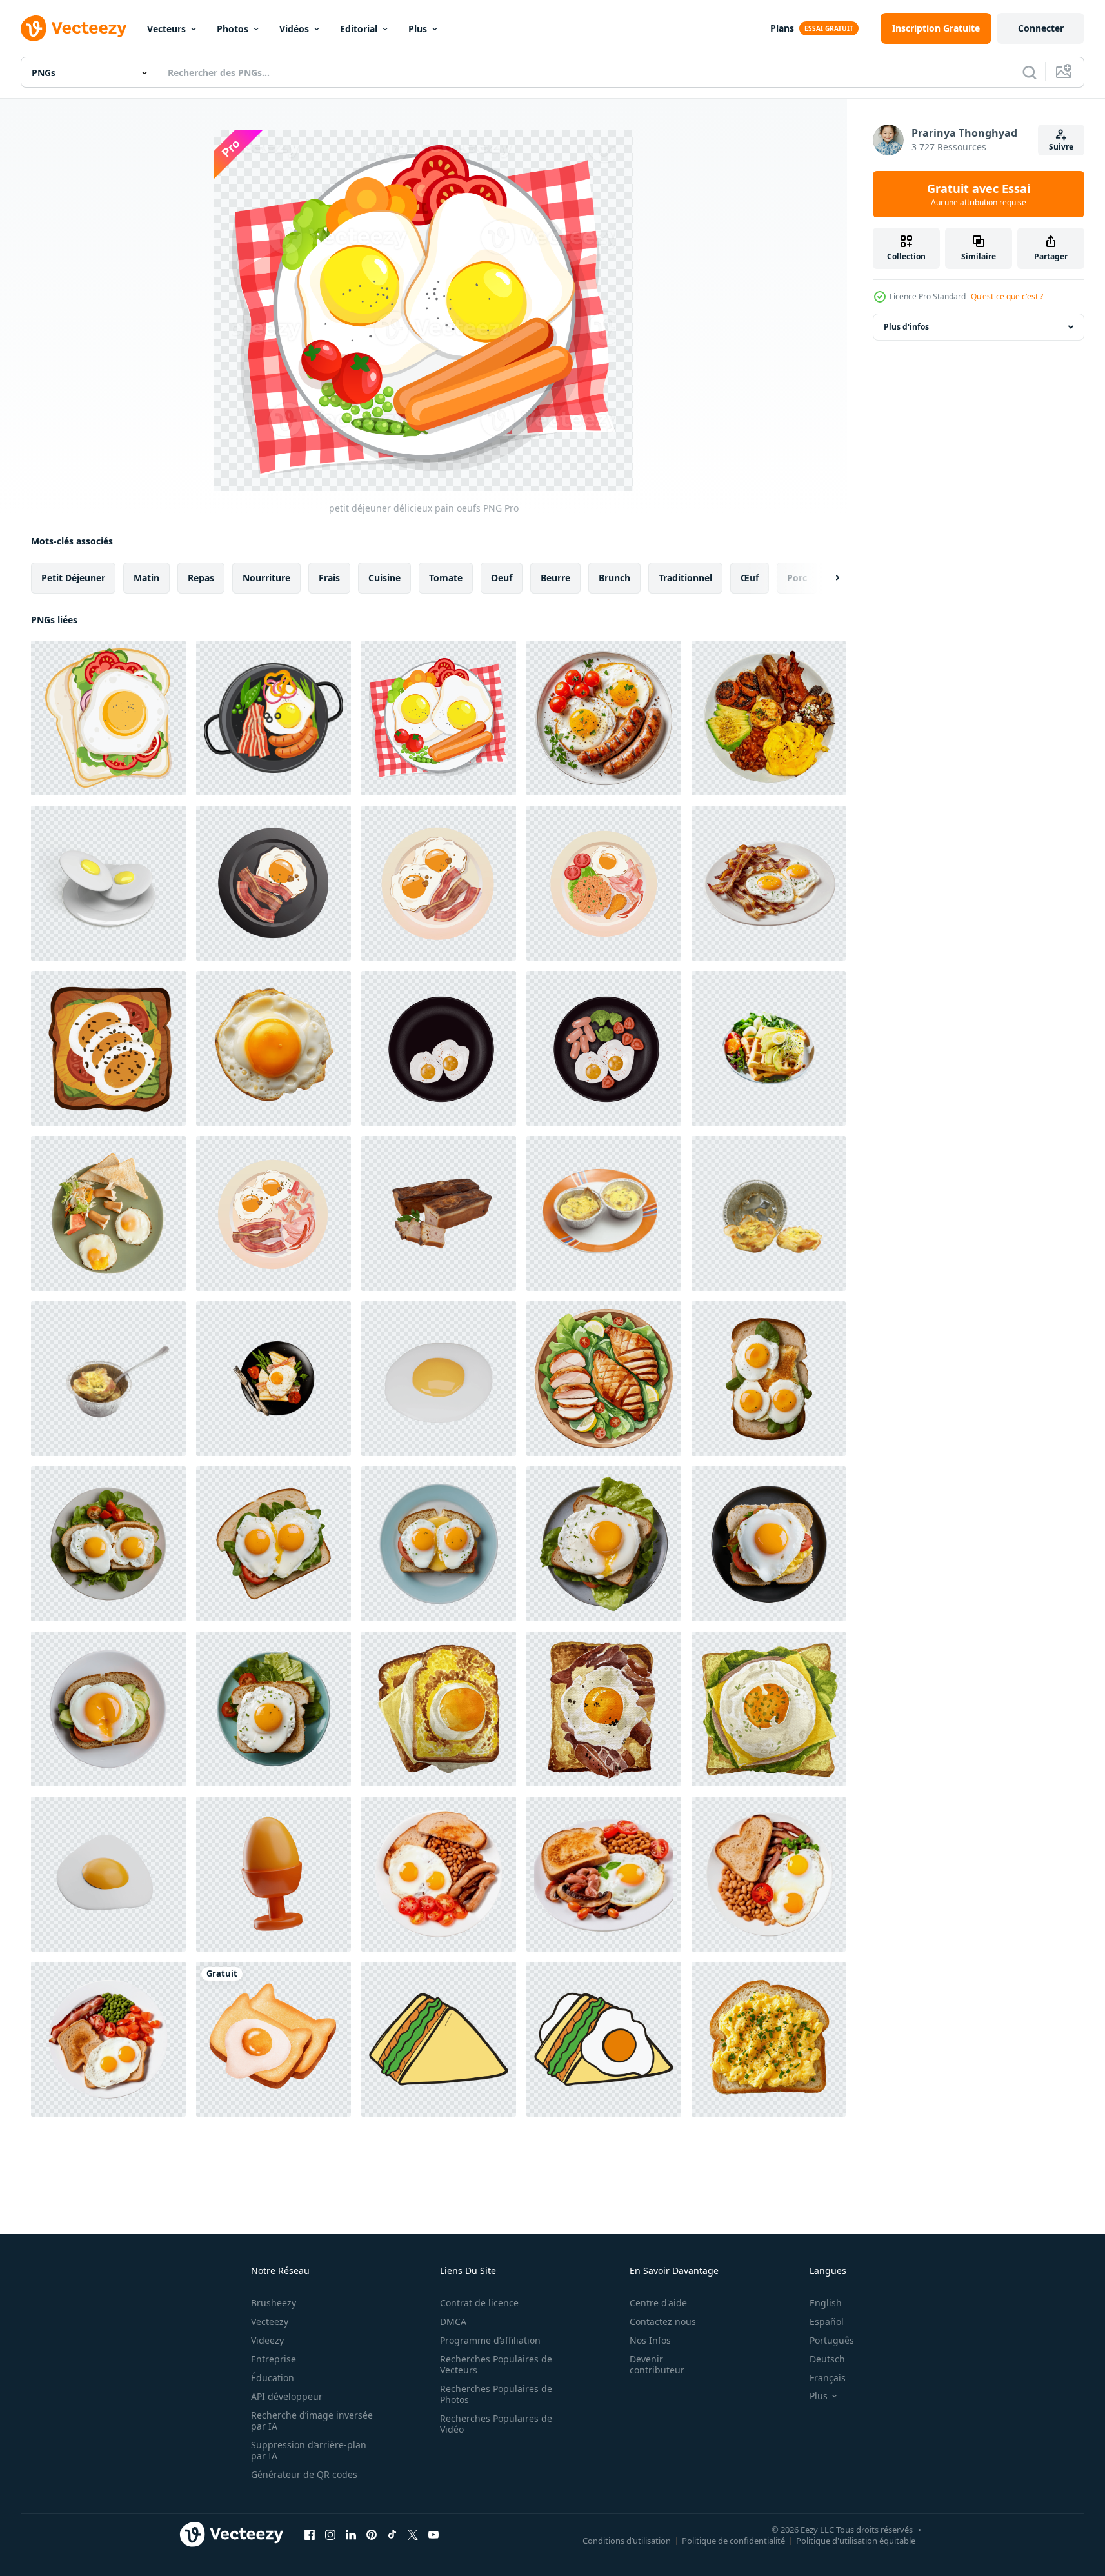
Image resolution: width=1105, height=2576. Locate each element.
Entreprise (274, 2359)
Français (828, 2378)
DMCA (453, 2321)
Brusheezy (274, 2303)
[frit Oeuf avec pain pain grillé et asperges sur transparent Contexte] (274, 1379)
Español (827, 2321)
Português (832, 2340)
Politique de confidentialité (733, 2540)
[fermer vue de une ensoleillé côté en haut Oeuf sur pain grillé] (274, 1048)
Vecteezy (270, 2321)
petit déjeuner (73, 578)
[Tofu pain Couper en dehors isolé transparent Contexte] (439, 1213)
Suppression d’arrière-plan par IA (309, 2450)
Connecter (1041, 28)
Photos (233, 29)
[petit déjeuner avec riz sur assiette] (604, 883)
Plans (782, 28)
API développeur (287, 2396)
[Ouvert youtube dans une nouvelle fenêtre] (433, 2534)
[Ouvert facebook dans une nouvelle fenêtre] (310, 2534)
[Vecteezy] (74, 28)
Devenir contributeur (657, 2364)
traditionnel (685, 578)
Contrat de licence (479, 2303)
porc (797, 578)
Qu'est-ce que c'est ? (1007, 296)
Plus (418, 29)
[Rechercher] (1030, 72)
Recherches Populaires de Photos (496, 2394)
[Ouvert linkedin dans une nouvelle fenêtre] (351, 2534)
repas (201, 578)
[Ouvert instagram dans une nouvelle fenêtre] (330, 2534)
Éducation (273, 2378)
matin (146, 578)
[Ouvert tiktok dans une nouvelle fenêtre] (392, 2534)
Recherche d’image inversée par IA (312, 2421)
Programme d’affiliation (490, 2340)
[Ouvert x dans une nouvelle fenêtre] (413, 2534)
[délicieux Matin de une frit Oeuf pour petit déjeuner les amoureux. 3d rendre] (439, 1379)
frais (329, 578)
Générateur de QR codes (304, 2474)
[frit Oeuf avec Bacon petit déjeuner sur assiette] (274, 883)
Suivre (1061, 147)
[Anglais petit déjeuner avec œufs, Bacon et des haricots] (439, 1874)
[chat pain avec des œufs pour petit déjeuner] (274, 2039)
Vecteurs (166, 29)
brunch (614, 578)
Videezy (267, 2340)
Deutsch (827, 2359)
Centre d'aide (658, 2303)
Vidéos (294, 29)
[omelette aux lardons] (604, 1213)
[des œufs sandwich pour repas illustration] (108, 1048)
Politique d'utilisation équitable (856, 2540)
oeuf (502, 578)
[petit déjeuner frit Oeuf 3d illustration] (108, 1874)
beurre (555, 578)
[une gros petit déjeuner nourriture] (769, 718)
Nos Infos (650, 2340)
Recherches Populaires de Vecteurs (496, 2364)
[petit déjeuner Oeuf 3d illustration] (274, 1874)
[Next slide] (826, 578)
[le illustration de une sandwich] (439, 2039)
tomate (446, 578)
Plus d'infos (906, 327)
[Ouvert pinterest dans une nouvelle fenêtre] (372, 2534)
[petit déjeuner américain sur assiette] (274, 1213)
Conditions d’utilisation (627, 2540)
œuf (750, 578)
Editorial (359, 29)
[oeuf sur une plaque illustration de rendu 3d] (108, 883)
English (826, 2303)
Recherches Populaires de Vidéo (496, 2424)
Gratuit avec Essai (979, 194)
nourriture (266, 578)
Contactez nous (663, 2321)
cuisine (384, 578)
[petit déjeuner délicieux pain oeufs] (108, 718)
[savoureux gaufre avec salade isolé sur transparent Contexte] (769, 1048)
